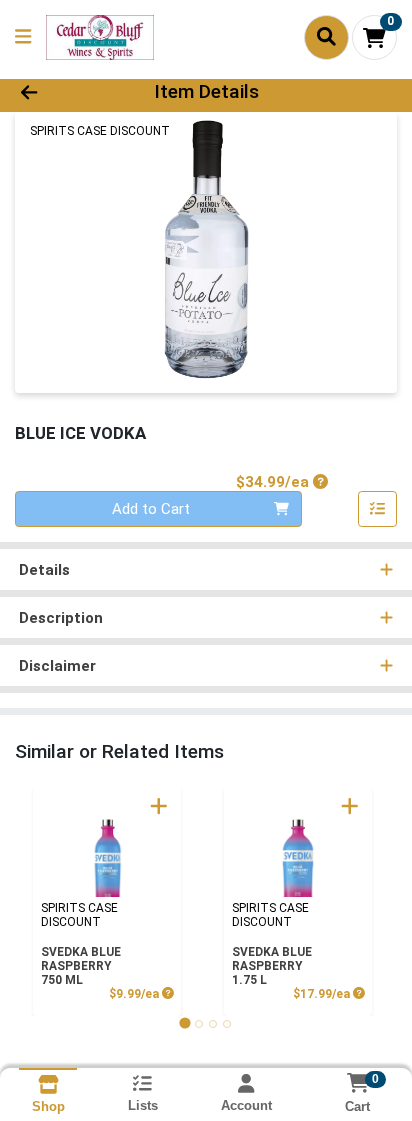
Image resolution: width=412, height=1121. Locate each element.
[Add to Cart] (159, 806)
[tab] (184, 1023)
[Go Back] (63, 92)
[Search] (326, 37)
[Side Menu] (23, 37)
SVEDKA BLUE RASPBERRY (81, 966)
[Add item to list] (378, 509)
